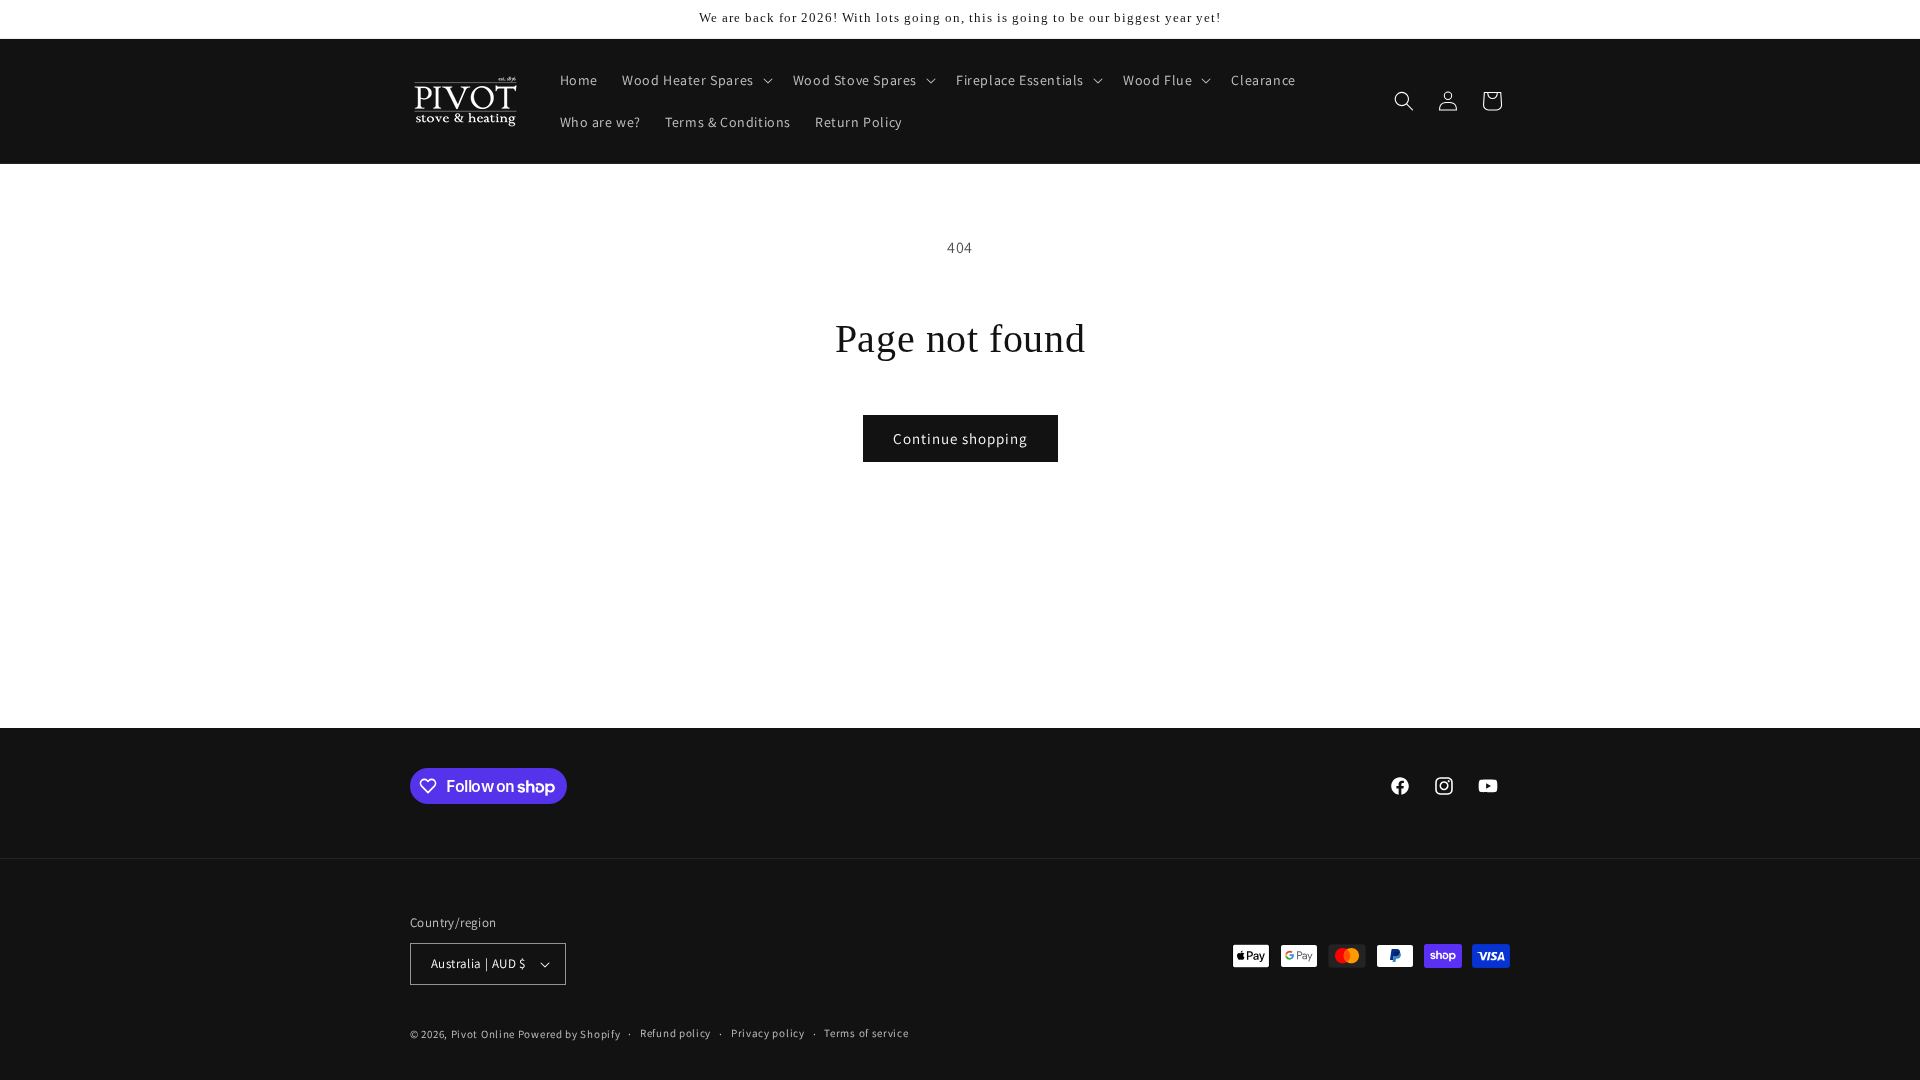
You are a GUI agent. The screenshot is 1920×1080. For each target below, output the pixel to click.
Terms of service (866, 1033)
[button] (695, 80)
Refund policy (675, 1033)
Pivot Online (483, 1034)
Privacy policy (768, 1033)
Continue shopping (960, 438)
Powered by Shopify (569, 1034)
